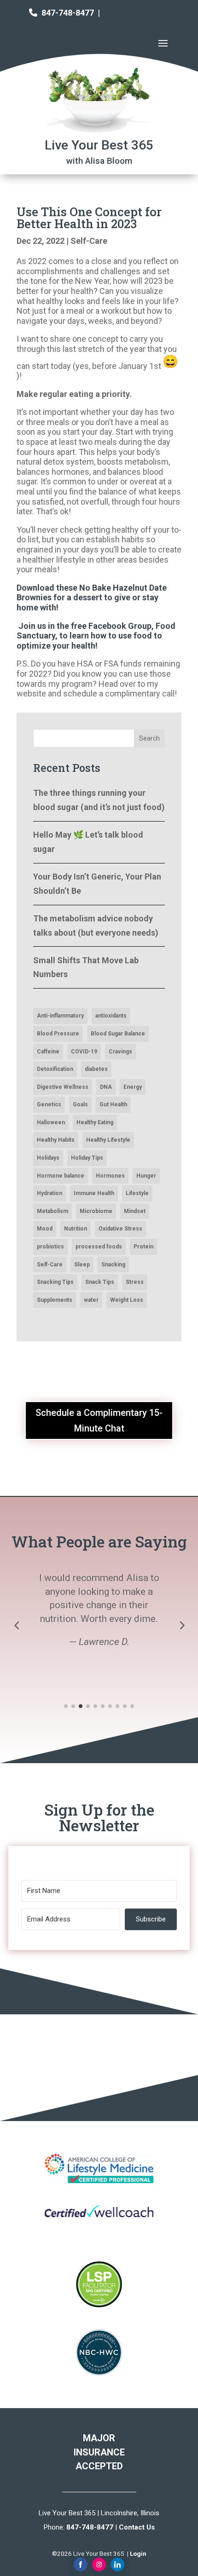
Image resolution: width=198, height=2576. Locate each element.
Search (149, 738)
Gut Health (113, 1104)
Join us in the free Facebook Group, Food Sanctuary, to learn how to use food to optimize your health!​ (96, 636)
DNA (106, 1087)
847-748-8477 (68, 13)
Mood (45, 1229)
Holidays (48, 1158)
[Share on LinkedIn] (117, 2564)
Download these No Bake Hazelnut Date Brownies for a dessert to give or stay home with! (92, 598)
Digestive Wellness (63, 1087)
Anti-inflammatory (60, 1016)
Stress (135, 1282)
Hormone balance (61, 1176)
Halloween (51, 1122)
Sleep (82, 1265)
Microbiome (96, 1211)
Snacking (113, 1265)
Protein (143, 1247)
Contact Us (137, 2527)
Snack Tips (100, 1282)
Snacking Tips (55, 1282)
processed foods (99, 1247)
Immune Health (94, 1193)
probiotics (50, 1247)
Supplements (55, 1300)
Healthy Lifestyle (108, 1140)
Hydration (49, 1193)
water (91, 1300)
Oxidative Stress (120, 1229)
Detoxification (55, 1069)
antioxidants (111, 1016)
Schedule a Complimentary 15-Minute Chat (99, 1420)
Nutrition (76, 1229)
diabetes (96, 1069)
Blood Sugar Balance (118, 1034)
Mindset (135, 1211)
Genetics (49, 1104)
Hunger (146, 1176)
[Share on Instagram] (99, 2564)
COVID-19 (84, 1052)
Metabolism (52, 1211)
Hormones (110, 1176)
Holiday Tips (87, 1158)
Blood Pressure (58, 1034)
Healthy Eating (95, 1122)
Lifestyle (137, 1193)
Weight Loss (127, 1300)
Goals (80, 1104)
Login (138, 2553)
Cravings (120, 1052)
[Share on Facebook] (81, 2564)
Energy (133, 1087)
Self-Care (89, 241)
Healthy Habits (56, 1140)
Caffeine (48, 1052)
